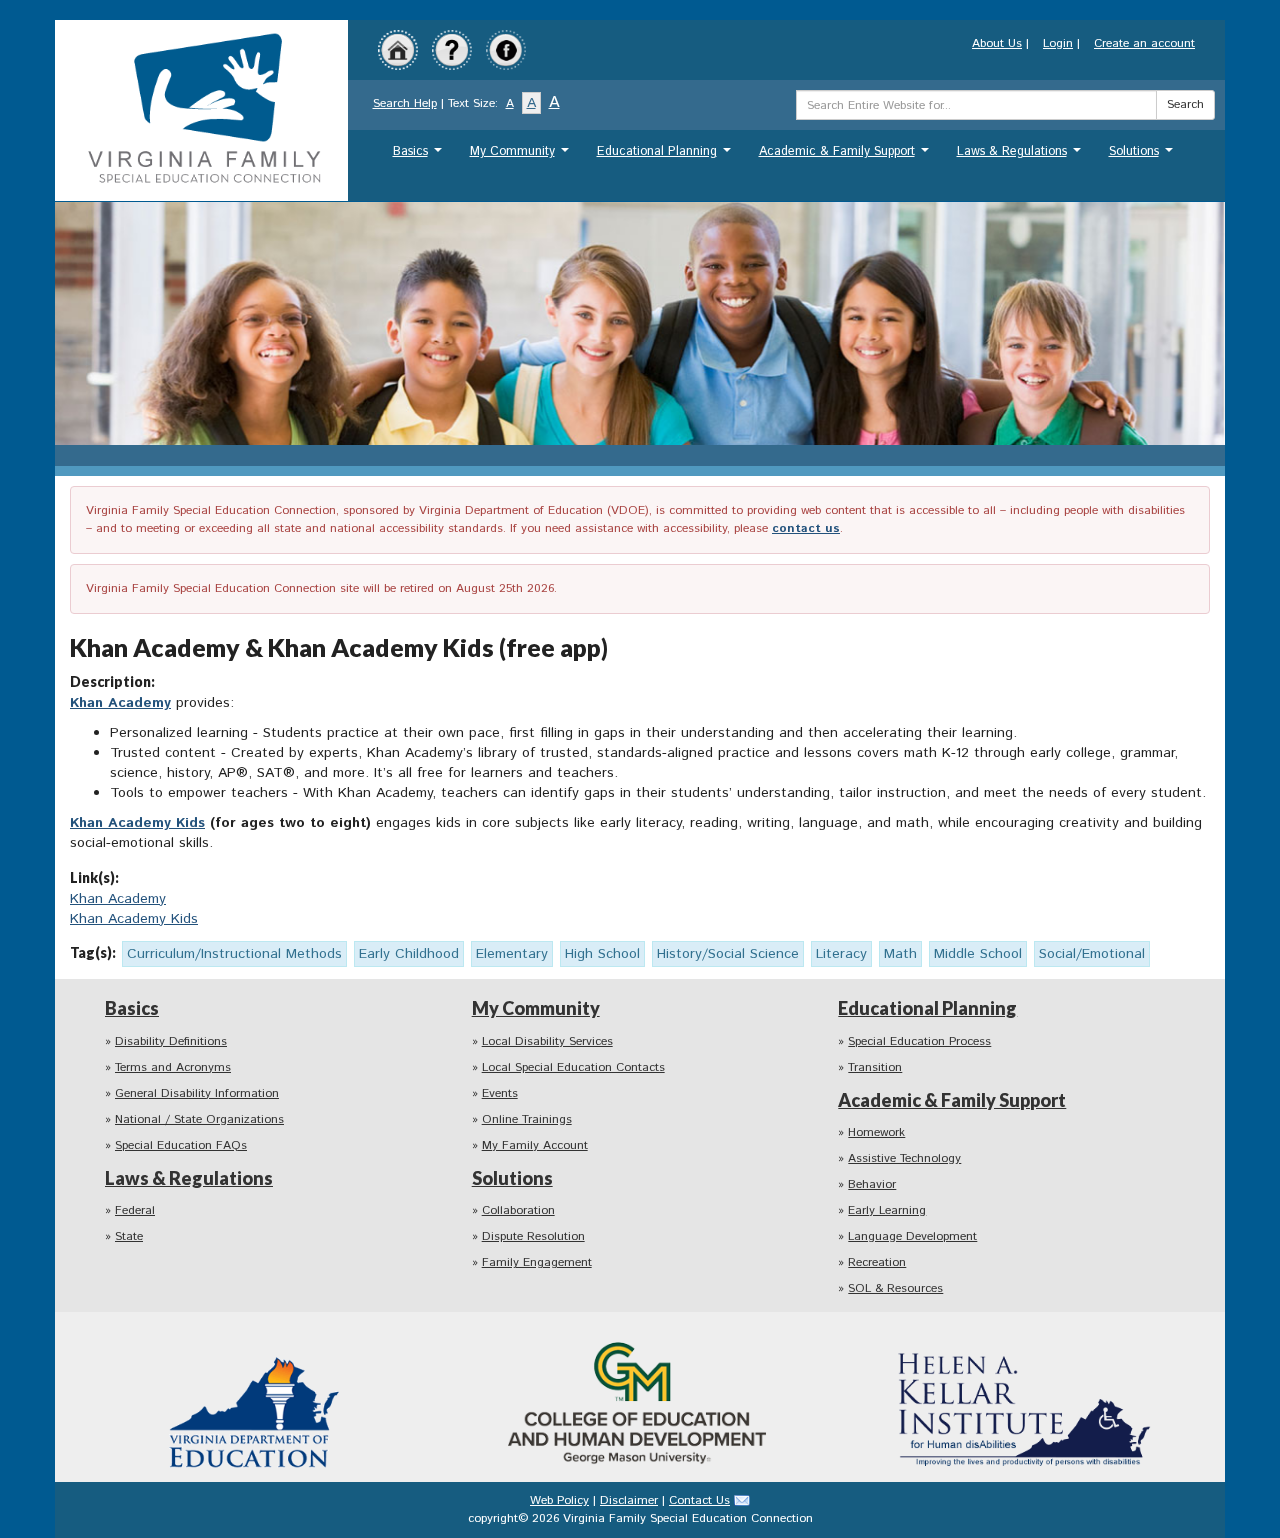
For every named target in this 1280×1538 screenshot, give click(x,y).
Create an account (1144, 43)
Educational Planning (666, 156)
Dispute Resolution (533, 1236)
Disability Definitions (171, 1041)
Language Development (912, 1236)
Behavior (872, 1184)
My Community (522, 156)
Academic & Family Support (846, 156)
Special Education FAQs (181, 1145)
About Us (997, 43)
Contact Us (699, 1500)
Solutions (1143, 156)
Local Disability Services (547, 1041)
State (129, 1236)
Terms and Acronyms (173, 1067)
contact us (806, 528)
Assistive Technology (904, 1158)
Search (1185, 104)
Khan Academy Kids (137, 823)
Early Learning (887, 1210)
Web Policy (559, 1500)
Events (500, 1093)
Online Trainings (527, 1119)
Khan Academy (120, 703)
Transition (875, 1067)
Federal (135, 1210)
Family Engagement (537, 1262)
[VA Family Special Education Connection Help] (452, 49)
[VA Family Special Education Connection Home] (201, 109)
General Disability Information (197, 1093)
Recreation (877, 1262)
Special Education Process (919, 1041)
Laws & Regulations (1021, 156)
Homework (876, 1132)
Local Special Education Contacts (573, 1067)
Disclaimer (629, 1500)
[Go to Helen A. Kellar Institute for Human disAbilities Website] (1023, 1396)
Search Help (405, 103)
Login (1058, 43)
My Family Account (535, 1145)
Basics (420, 156)
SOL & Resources (895, 1288)
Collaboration (518, 1210)
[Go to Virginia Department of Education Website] (256, 1396)
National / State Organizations (199, 1119)
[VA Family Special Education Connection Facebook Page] (506, 49)
